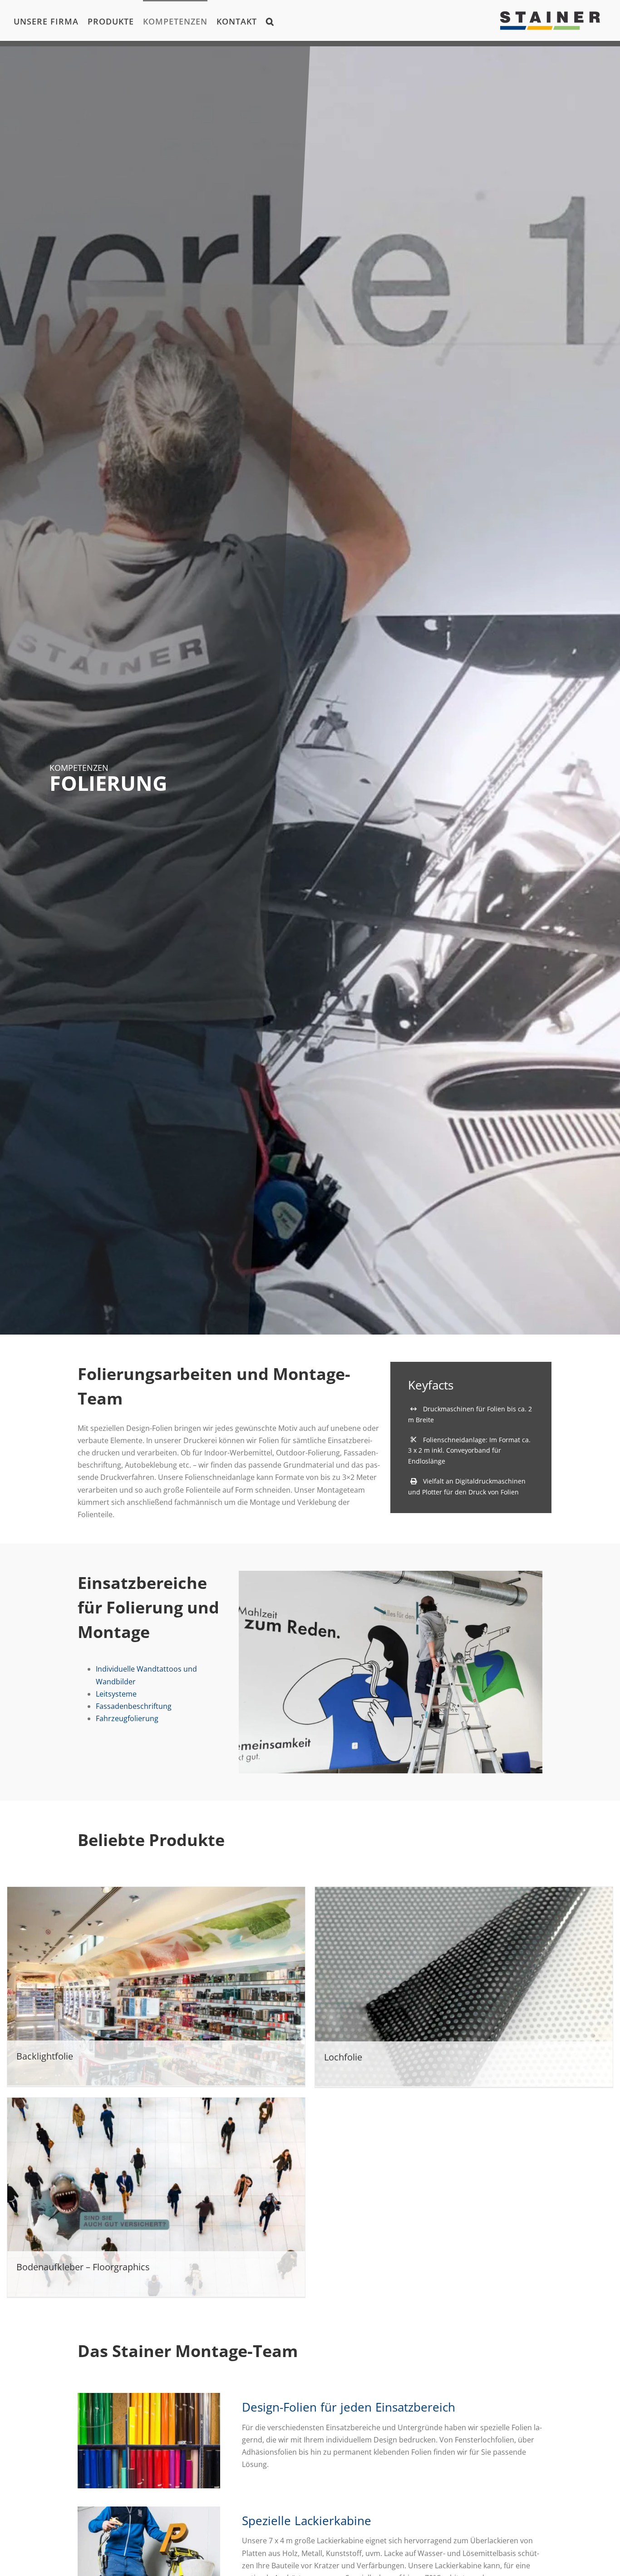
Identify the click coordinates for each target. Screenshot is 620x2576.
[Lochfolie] (464, 1986)
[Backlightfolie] (156, 1986)
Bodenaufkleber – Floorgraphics (83, 2267)
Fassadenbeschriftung (134, 1706)
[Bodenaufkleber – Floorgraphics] (156, 2197)
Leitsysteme (116, 1694)
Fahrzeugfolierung (127, 1718)
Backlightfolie (45, 2056)
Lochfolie (343, 2057)
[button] (270, 20)
